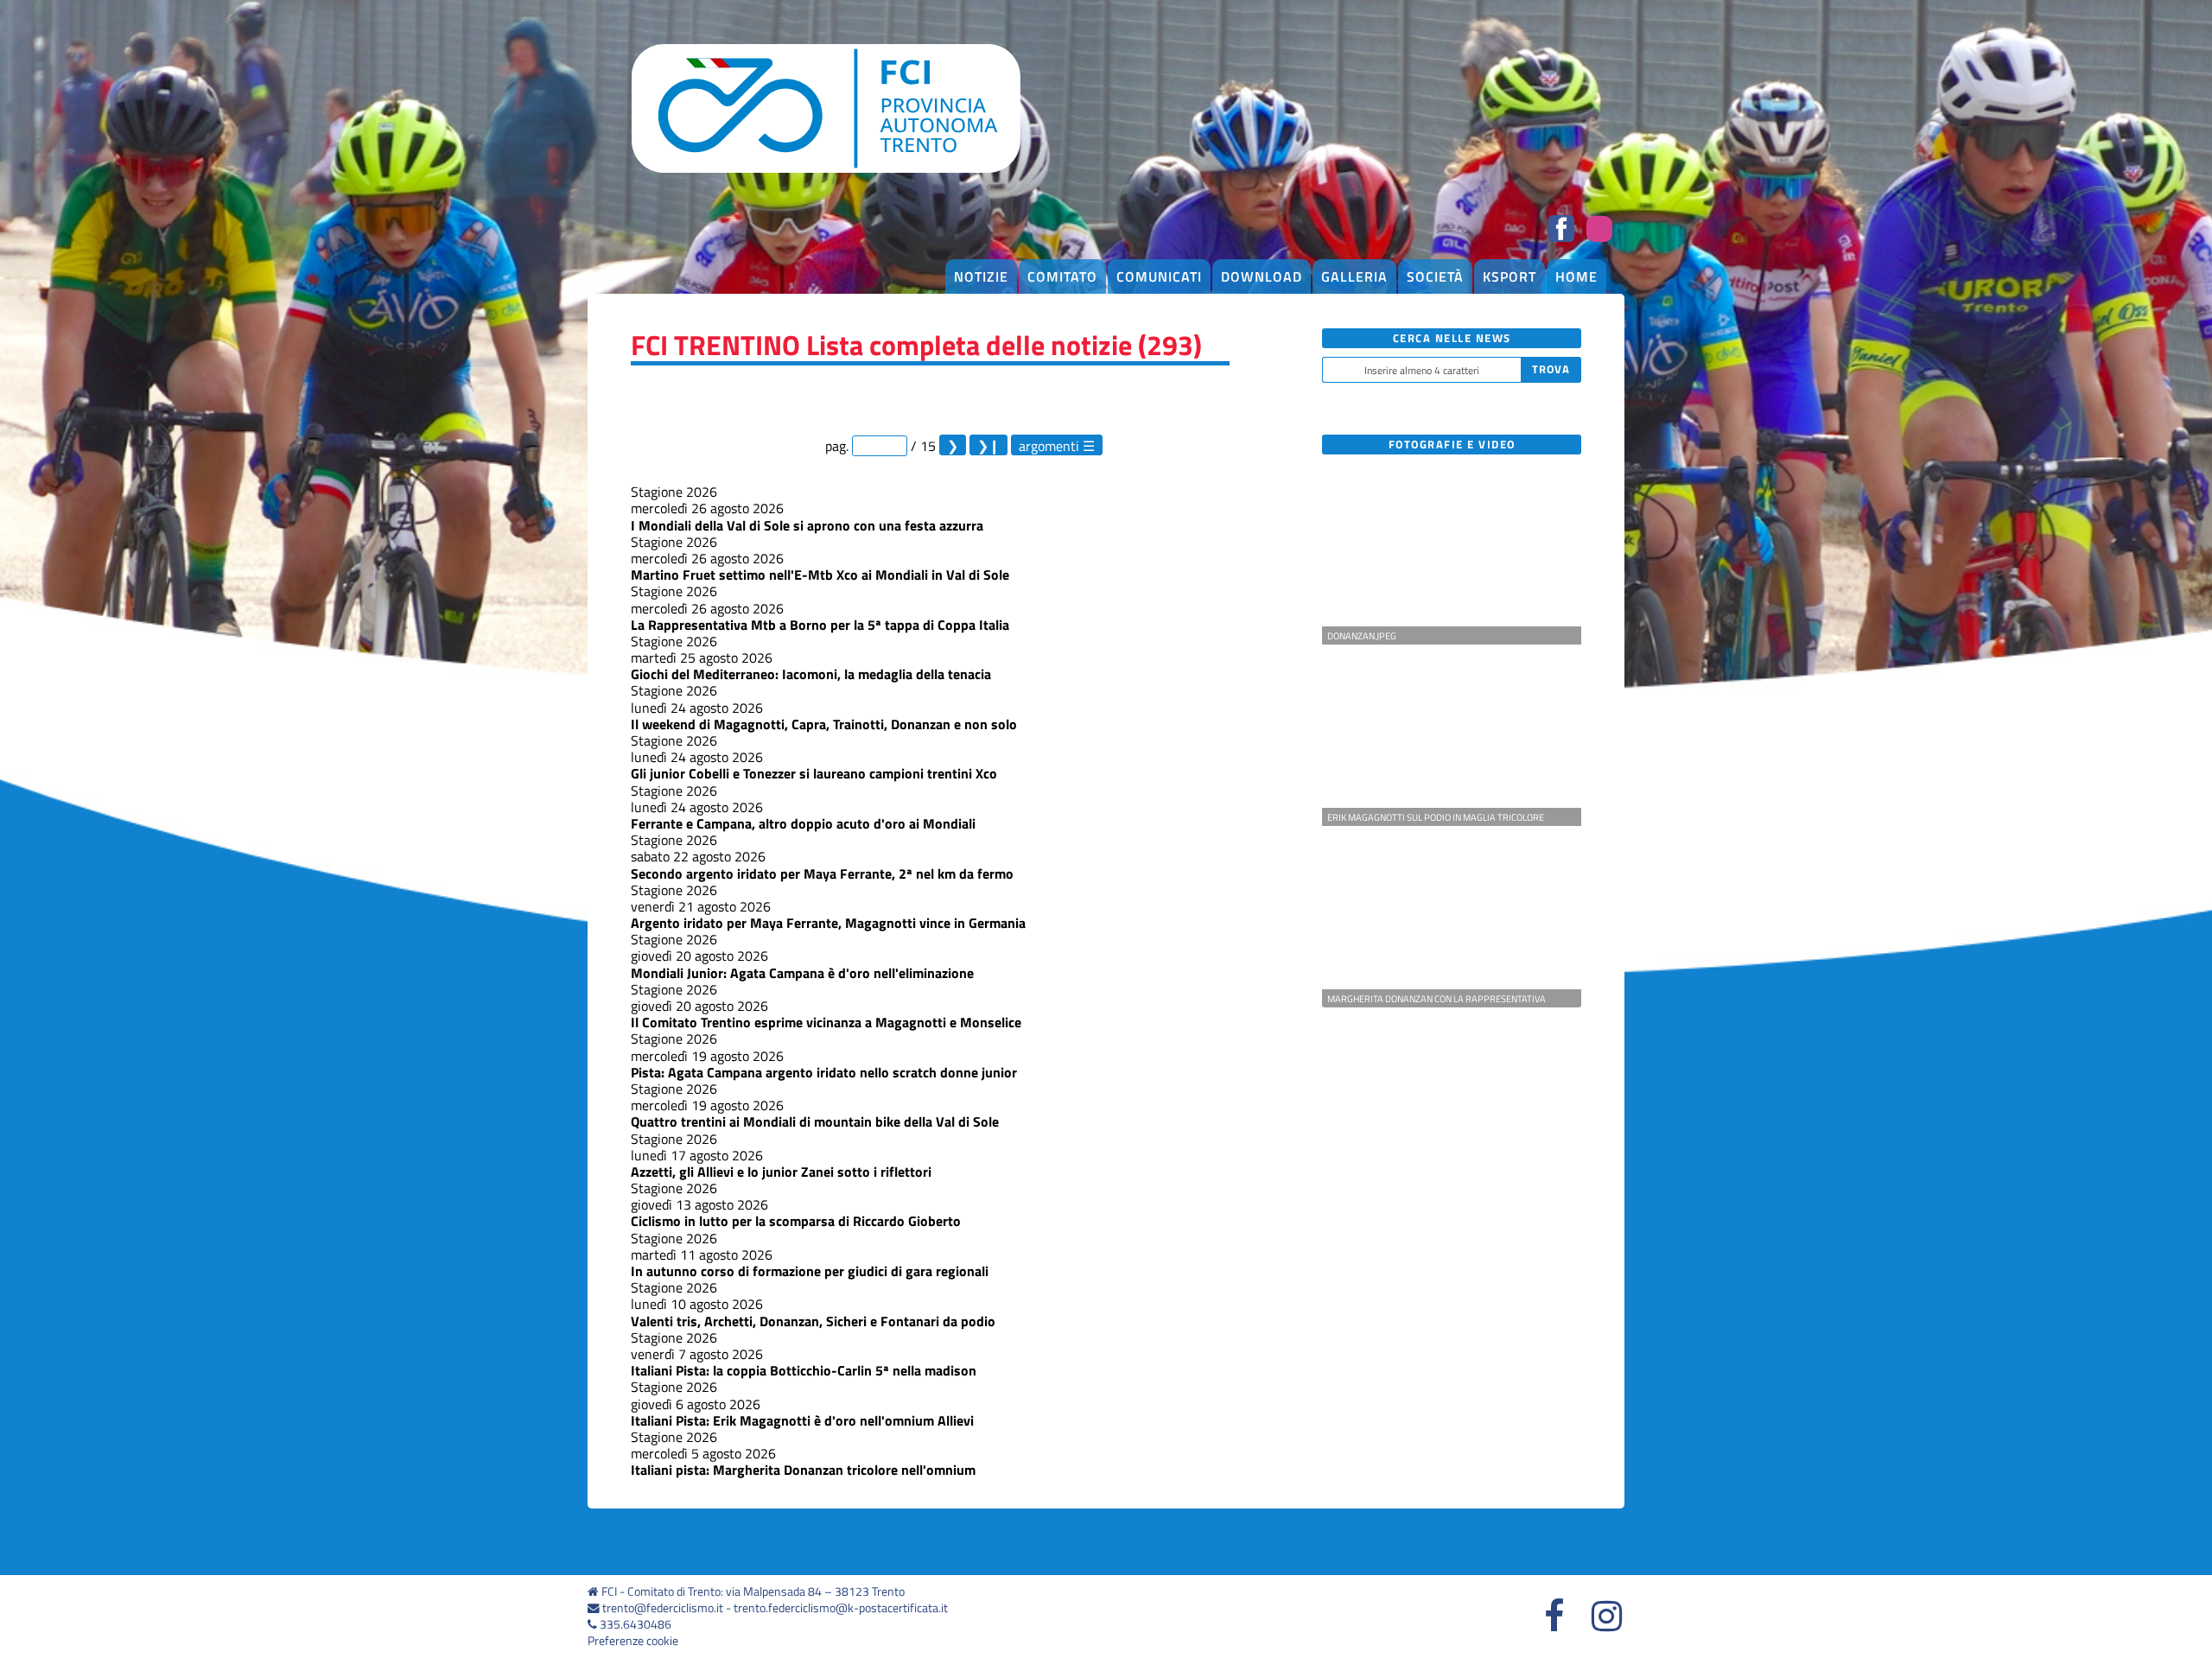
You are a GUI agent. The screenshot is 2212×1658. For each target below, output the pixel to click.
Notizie (981, 276)
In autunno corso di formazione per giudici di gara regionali (810, 1271)
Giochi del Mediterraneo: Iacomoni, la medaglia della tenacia (811, 674)
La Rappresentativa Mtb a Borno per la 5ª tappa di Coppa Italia (820, 625)
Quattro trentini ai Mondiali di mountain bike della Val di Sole (815, 1121)
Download (1262, 276)
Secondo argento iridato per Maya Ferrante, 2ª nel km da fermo (822, 873)
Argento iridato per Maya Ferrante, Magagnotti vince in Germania (828, 923)
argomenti (1049, 445)
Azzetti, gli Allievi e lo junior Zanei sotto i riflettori (781, 1172)
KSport (1510, 276)
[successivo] (953, 445)
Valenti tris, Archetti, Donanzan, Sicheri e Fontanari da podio (813, 1321)
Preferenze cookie (633, 1641)
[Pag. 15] (988, 445)
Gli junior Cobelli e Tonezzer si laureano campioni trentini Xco (814, 773)
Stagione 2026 (674, 492)
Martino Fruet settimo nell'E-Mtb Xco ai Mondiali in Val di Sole (820, 575)
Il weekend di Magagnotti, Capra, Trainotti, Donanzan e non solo (824, 724)
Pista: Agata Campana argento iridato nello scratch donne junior (824, 1072)
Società (1435, 276)
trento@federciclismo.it (663, 1608)
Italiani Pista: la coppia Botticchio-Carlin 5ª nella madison (804, 1370)
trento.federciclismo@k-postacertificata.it (841, 1608)
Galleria (1354, 276)
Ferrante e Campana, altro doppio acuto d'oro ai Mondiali (803, 823)
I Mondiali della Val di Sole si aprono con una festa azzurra (807, 525)
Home (1576, 276)
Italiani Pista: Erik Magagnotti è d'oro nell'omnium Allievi (802, 1420)
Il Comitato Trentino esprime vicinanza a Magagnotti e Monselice (826, 1022)
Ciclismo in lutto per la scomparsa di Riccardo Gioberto (796, 1221)
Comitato (1062, 276)
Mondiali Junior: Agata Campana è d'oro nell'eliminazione (802, 973)
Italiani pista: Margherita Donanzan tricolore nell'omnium (803, 1470)
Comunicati (1159, 276)
